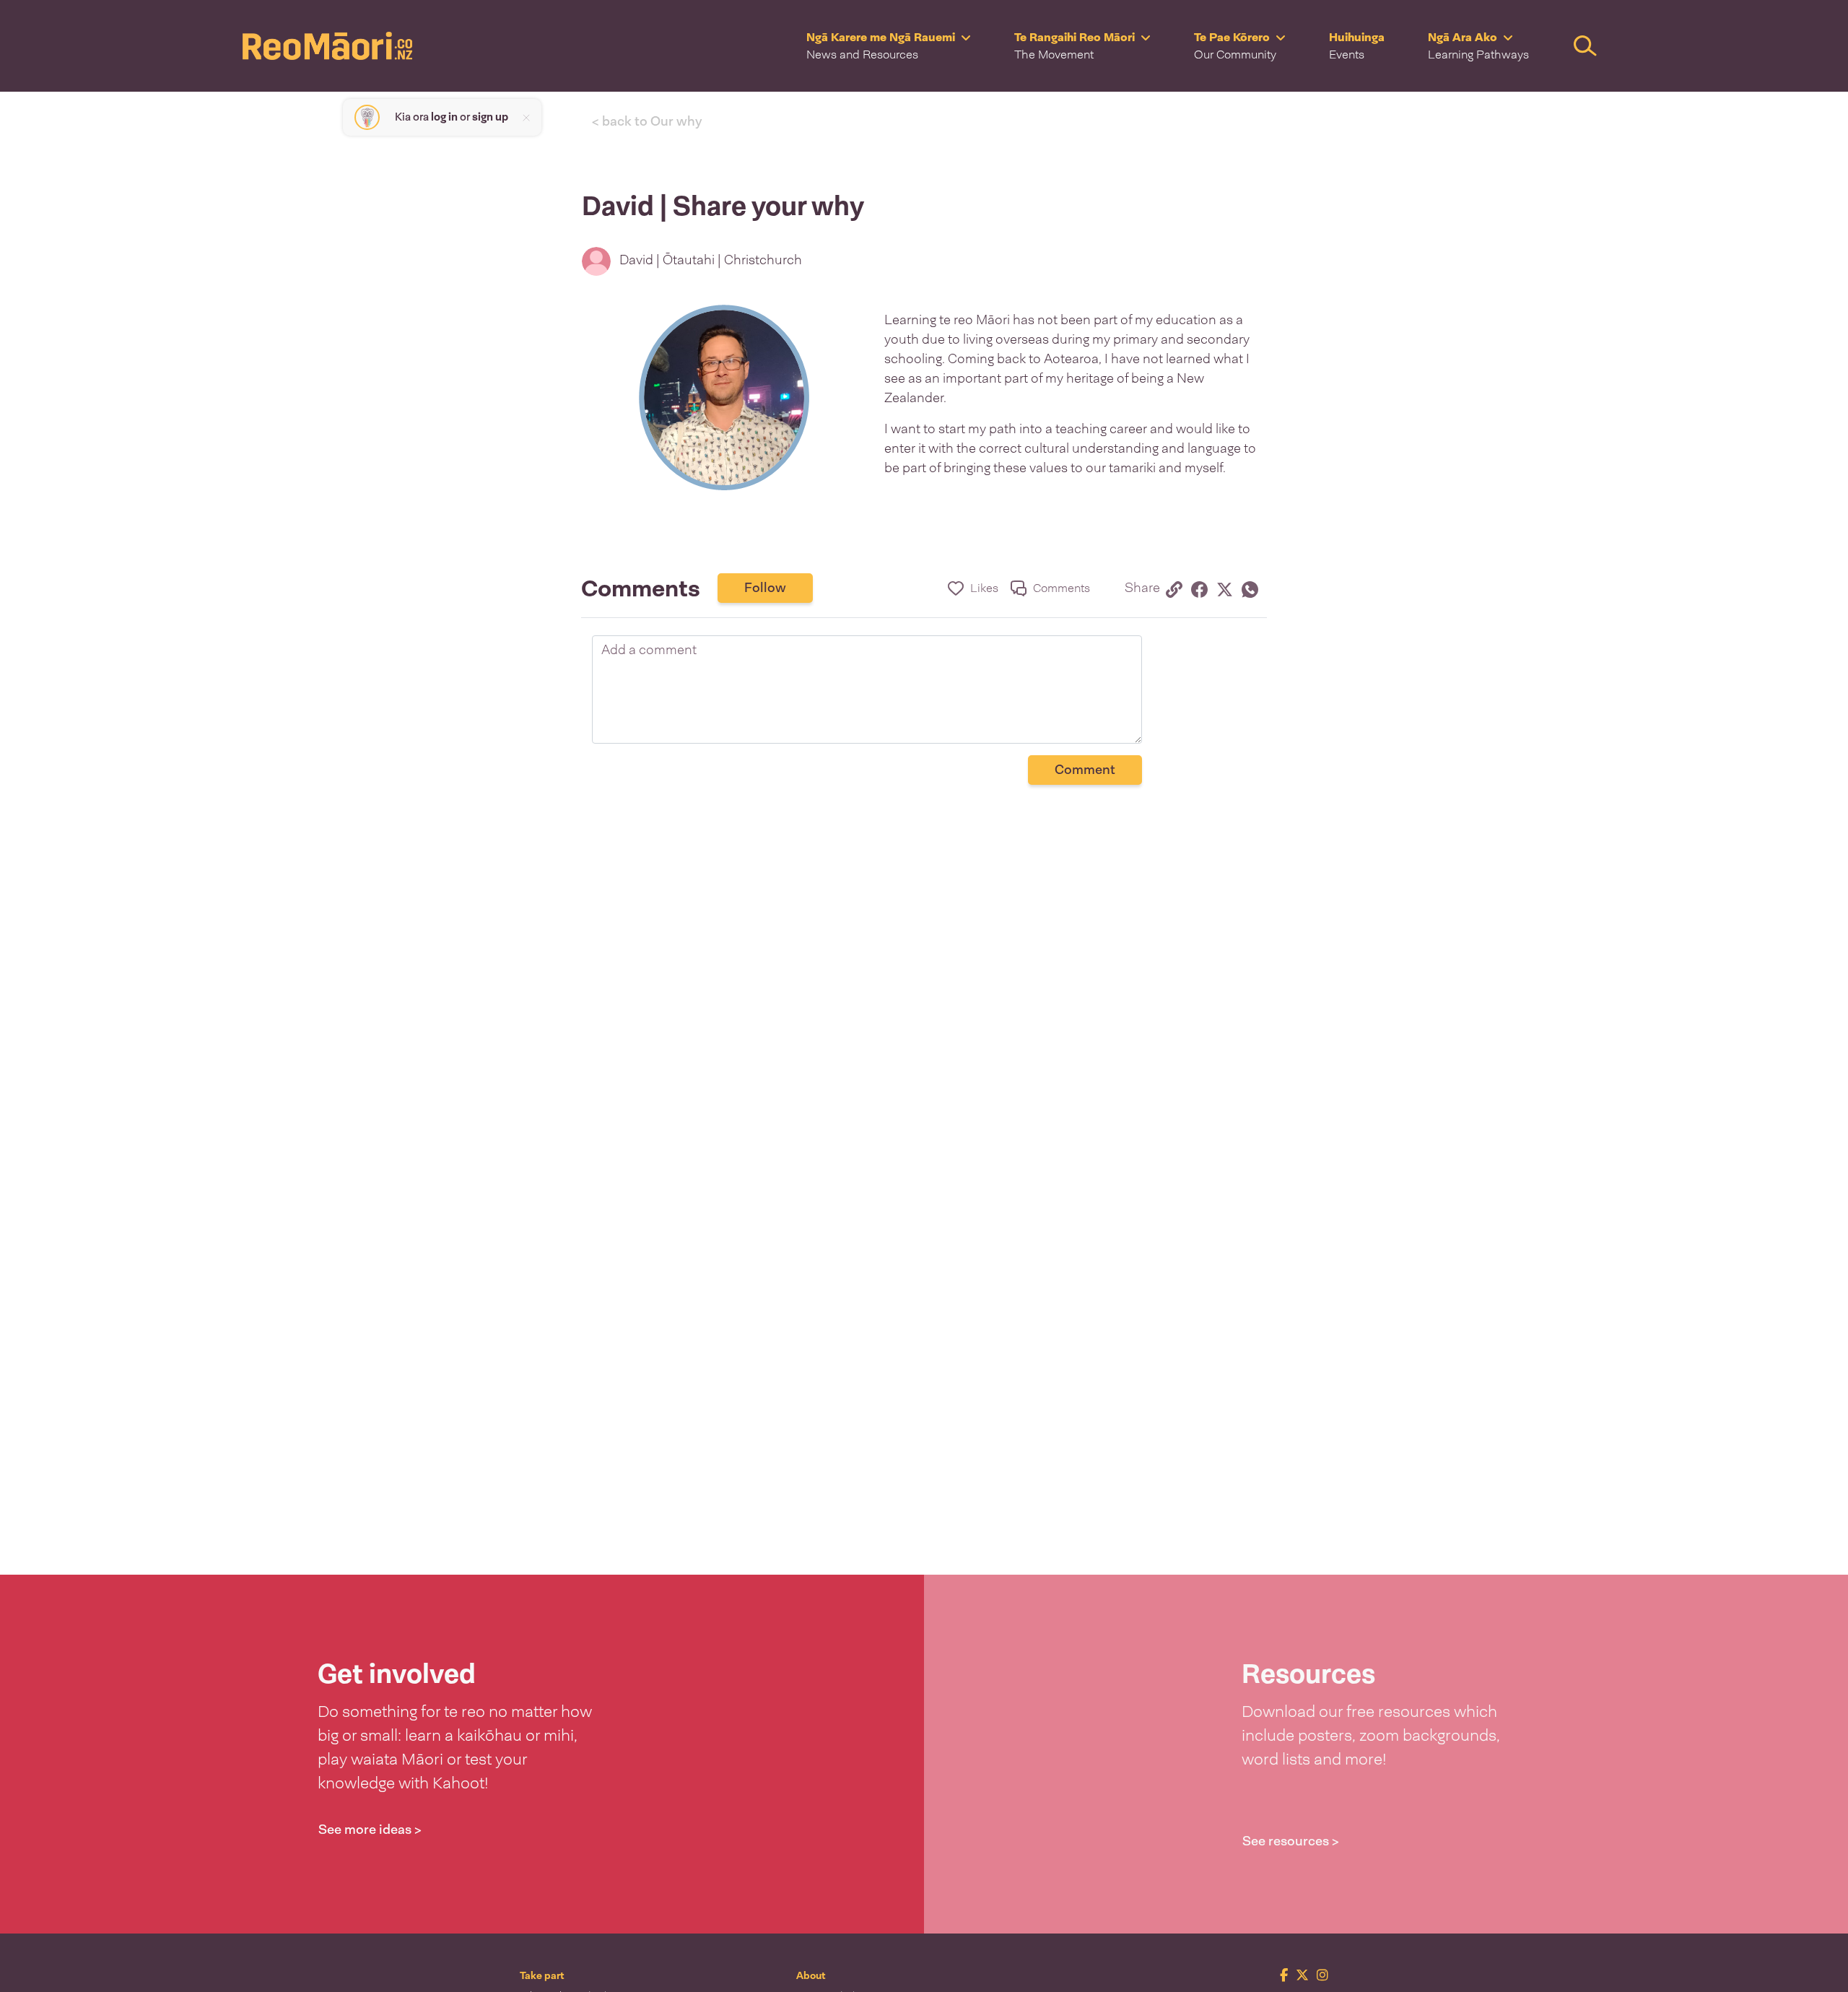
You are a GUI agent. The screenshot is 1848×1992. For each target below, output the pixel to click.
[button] (889, 46)
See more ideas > (370, 1830)
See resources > (1291, 1841)
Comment (1085, 770)
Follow (765, 588)
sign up (490, 117)
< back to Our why (647, 121)
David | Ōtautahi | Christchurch (711, 260)
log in (444, 117)
